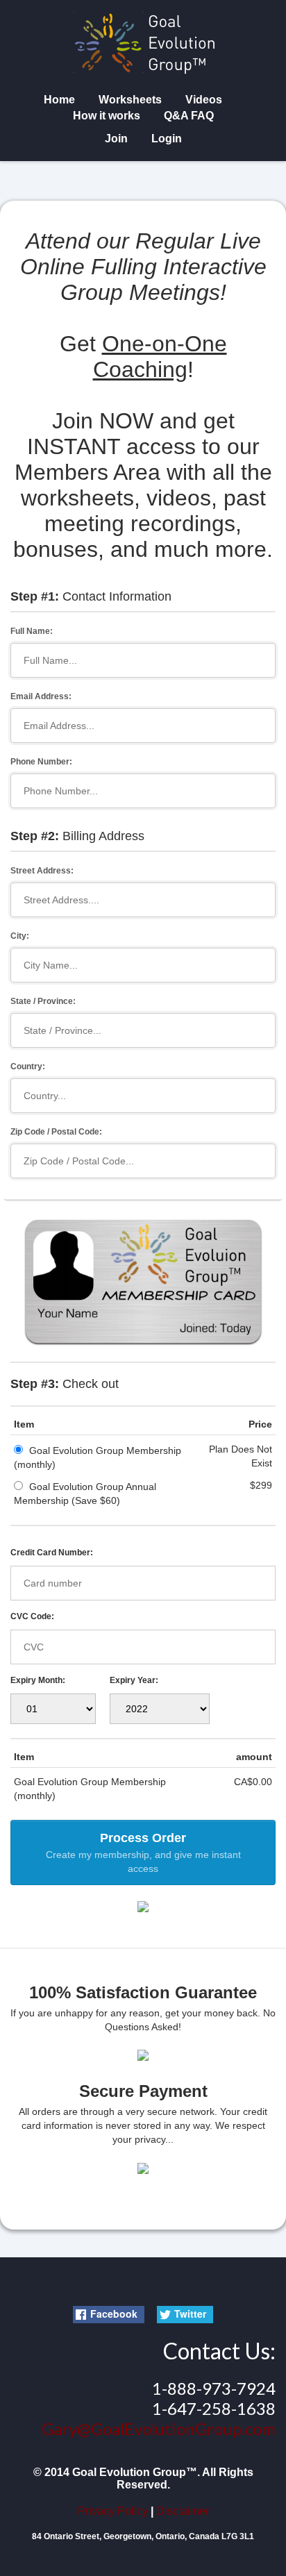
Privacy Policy (113, 2511)
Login (167, 139)
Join (116, 139)
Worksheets (130, 100)
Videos (204, 100)
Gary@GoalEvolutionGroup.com (159, 2428)
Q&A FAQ (189, 116)
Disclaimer (183, 2511)
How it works (107, 116)
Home (59, 100)
